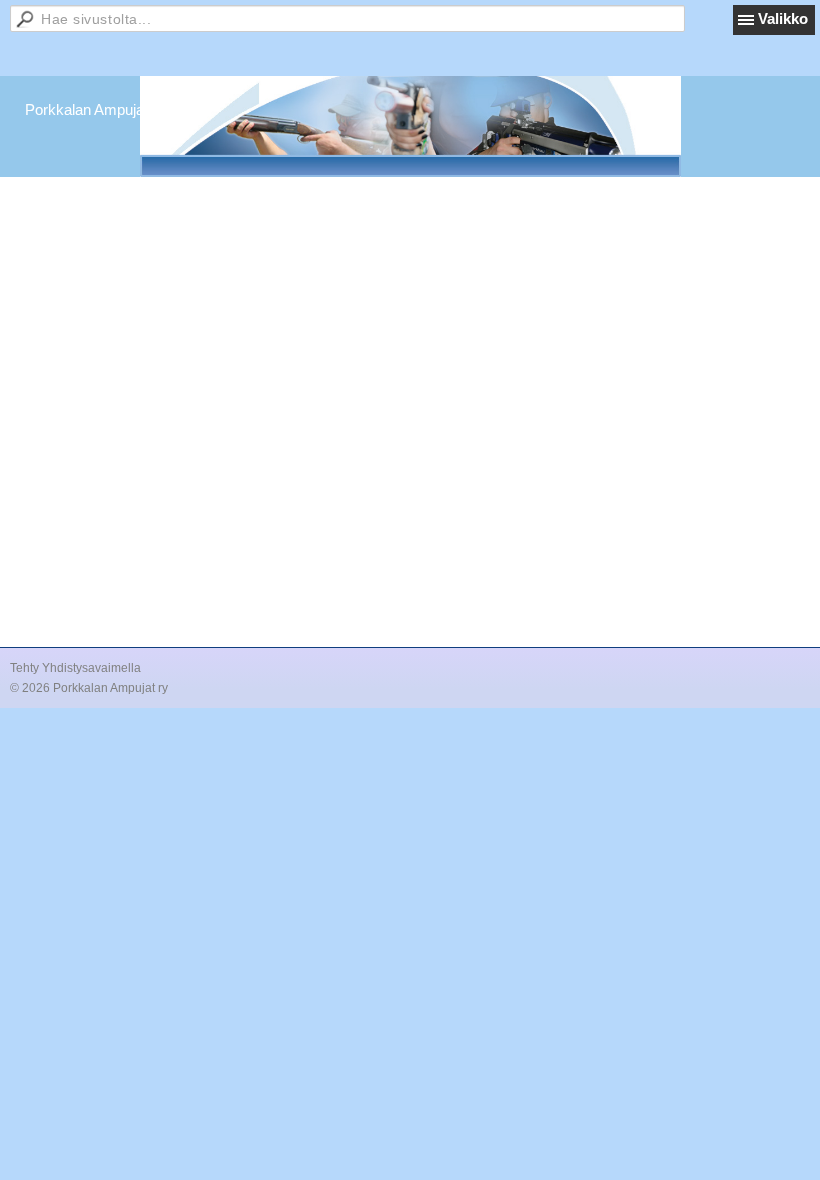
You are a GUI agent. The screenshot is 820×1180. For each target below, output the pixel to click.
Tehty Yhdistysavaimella (75, 668)
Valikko (783, 18)
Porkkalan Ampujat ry (95, 109)
